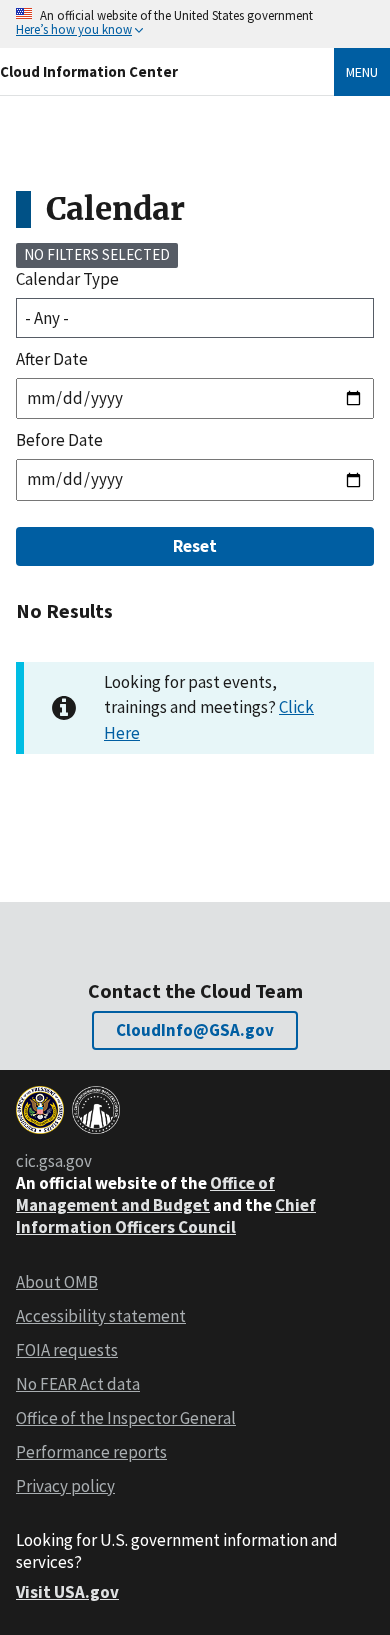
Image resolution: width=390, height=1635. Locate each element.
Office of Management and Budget (145, 1194)
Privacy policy (65, 1486)
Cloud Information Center (89, 71)
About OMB (57, 1282)
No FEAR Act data (78, 1384)
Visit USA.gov (67, 1592)
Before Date (59, 440)
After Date (52, 359)
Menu (362, 72)
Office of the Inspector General (126, 1418)
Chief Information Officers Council (166, 1216)
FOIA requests (67, 1350)
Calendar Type (67, 279)
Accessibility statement (101, 1316)
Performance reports (91, 1452)
